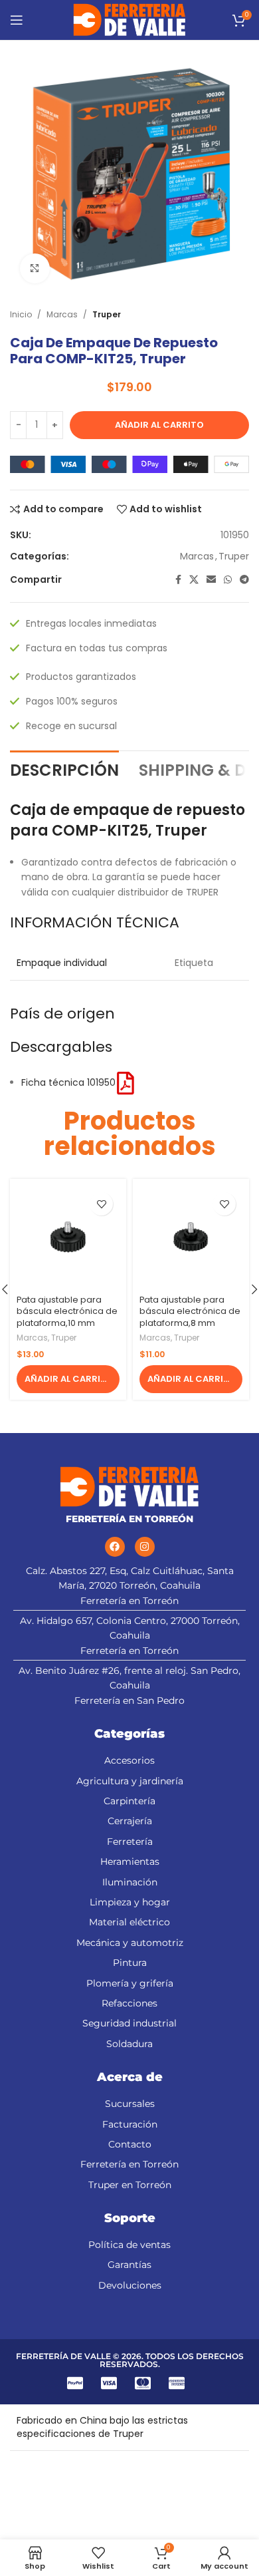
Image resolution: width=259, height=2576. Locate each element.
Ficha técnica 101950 (68, 1082)
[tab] (64, 769)
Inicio (21, 314)
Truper (107, 314)
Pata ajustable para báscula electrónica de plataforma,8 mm (190, 1311)
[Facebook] (115, 1547)
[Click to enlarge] (35, 268)
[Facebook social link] (178, 580)
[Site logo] (130, 19)
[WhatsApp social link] (228, 580)
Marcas (62, 314)
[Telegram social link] (244, 580)
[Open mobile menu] (17, 20)
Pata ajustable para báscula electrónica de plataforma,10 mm (67, 1311)
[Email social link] (211, 580)
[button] (68, 1379)
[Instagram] (145, 1547)
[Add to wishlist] (101, 1204)
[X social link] (194, 580)
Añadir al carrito (159, 425)
